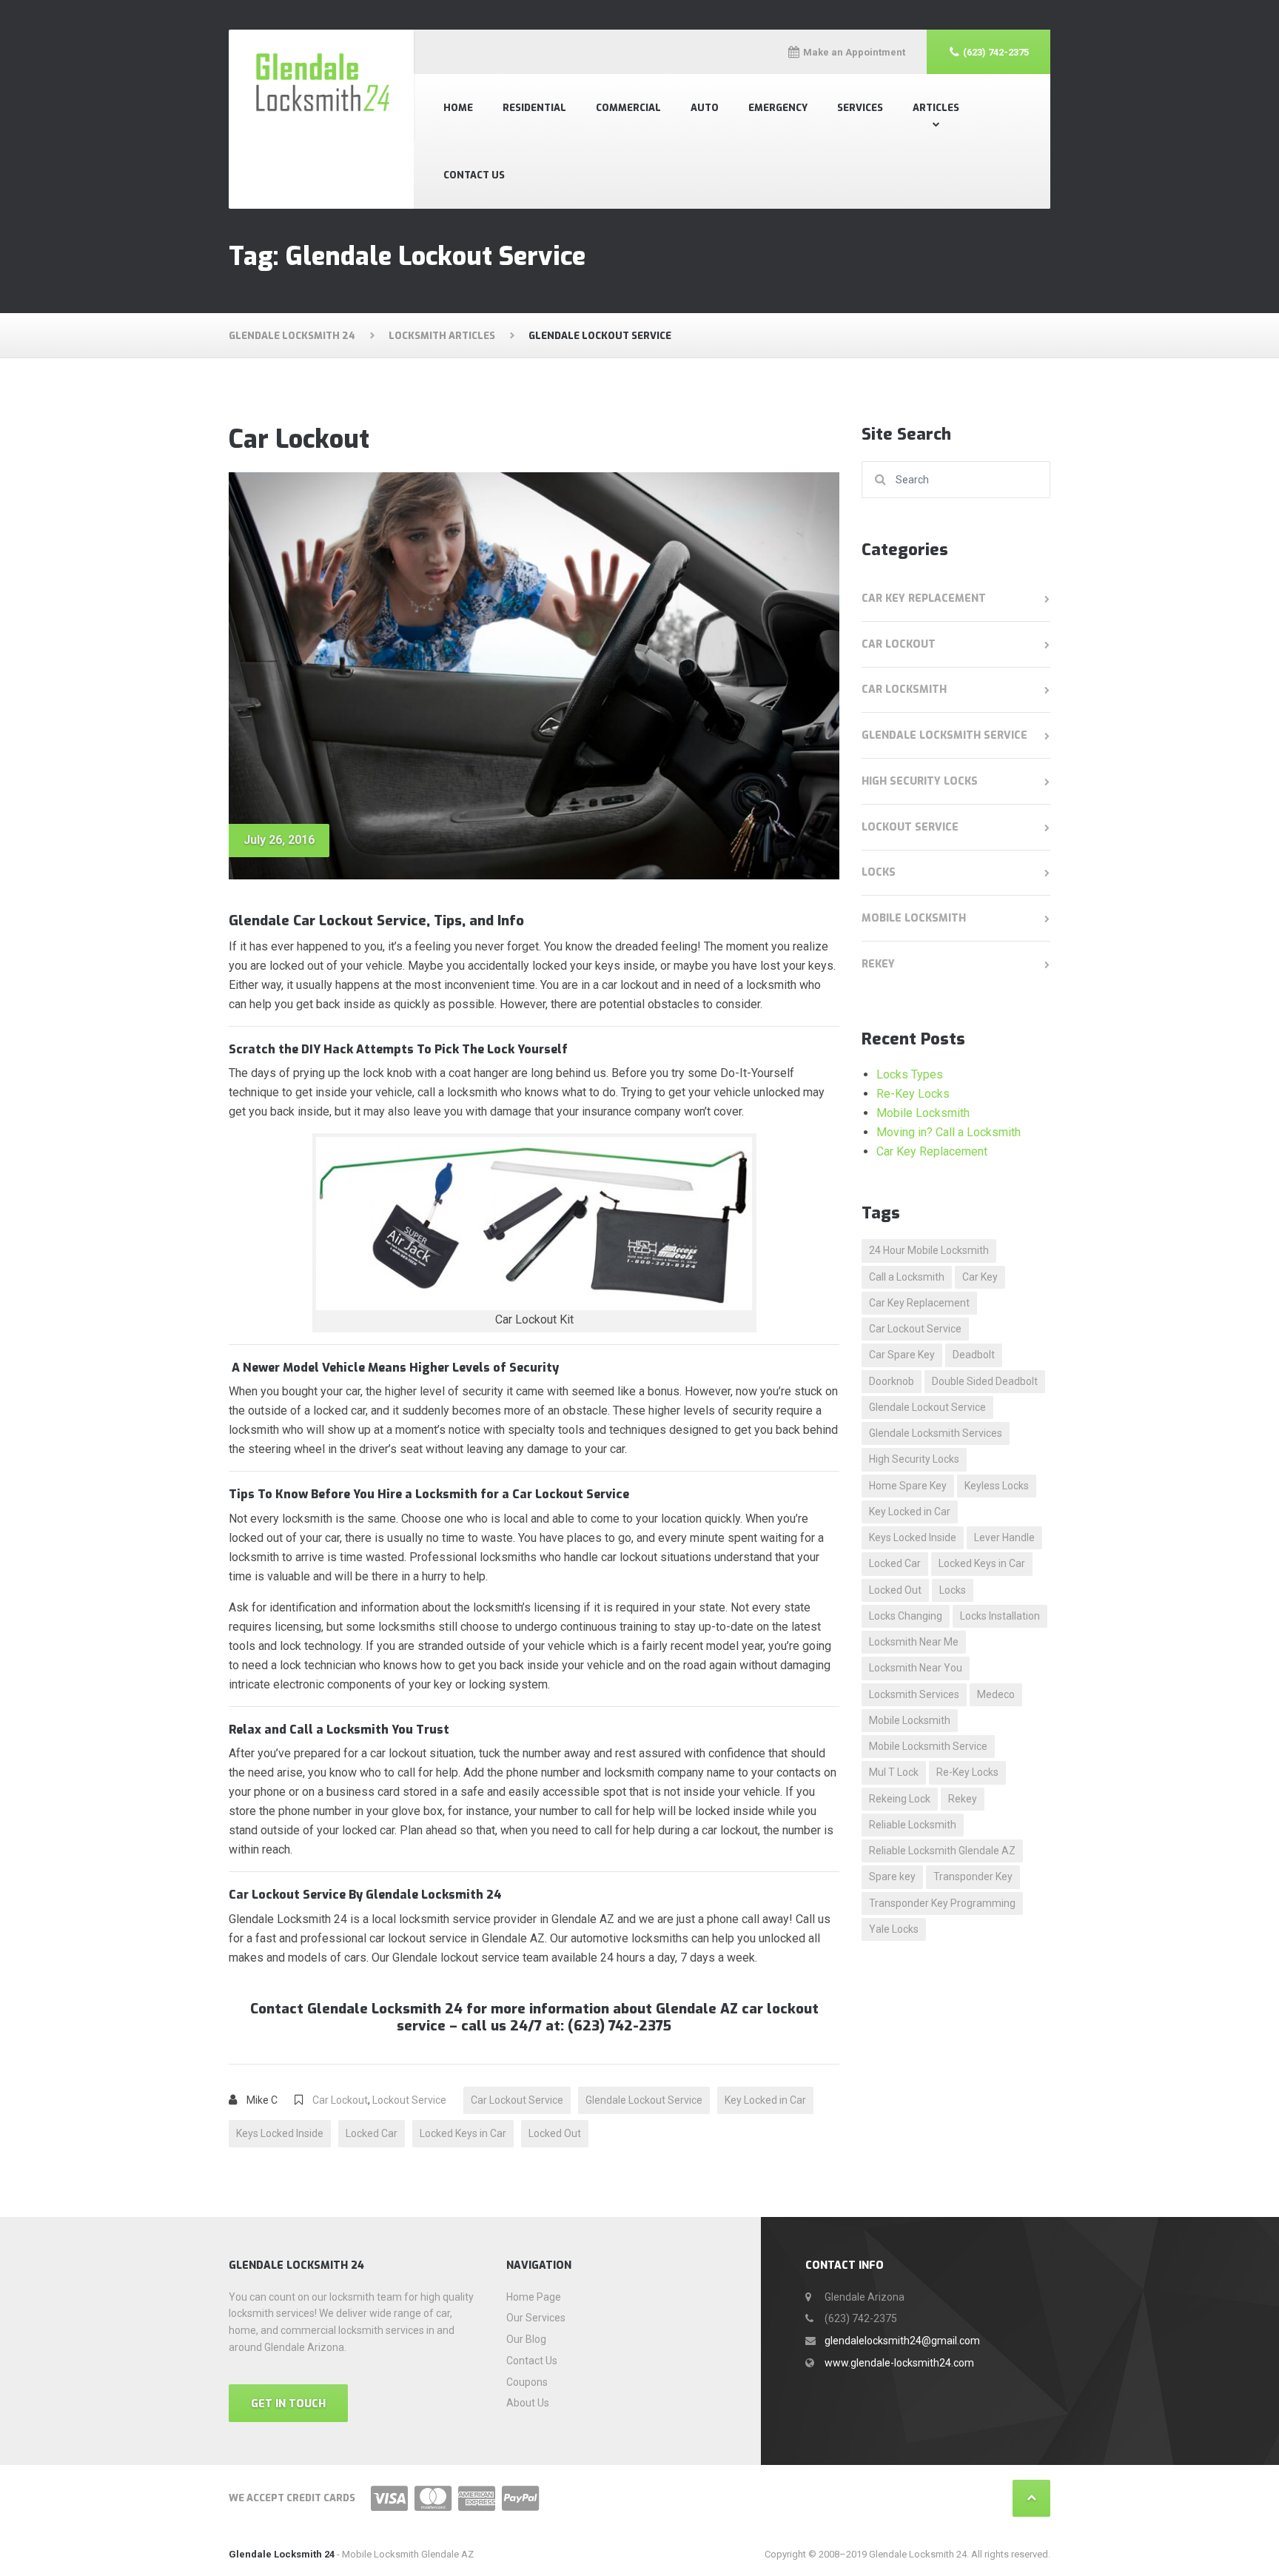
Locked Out (555, 2133)
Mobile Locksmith (914, 918)
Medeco (996, 1694)
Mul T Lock (894, 1772)
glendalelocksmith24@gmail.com (902, 2341)
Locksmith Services (914, 1694)
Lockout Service (409, 2100)
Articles (936, 108)
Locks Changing (906, 1616)
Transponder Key (973, 1876)
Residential (534, 108)
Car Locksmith (904, 690)
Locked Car (372, 2133)
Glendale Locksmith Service (944, 735)
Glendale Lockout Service (644, 2100)
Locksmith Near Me (914, 1642)
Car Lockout (299, 439)
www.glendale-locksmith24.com (899, 2363)
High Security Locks (920, 781)
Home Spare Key (908, 1486)
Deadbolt (974, 1355)
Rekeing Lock (900, 1799)
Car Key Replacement (924, 598)
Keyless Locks (997, 1486)
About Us (528, 2403)
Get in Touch (288, 2404)
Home (458, 108)
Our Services (536, 2318)
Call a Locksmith (907, 1277)
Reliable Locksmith (913, 1825)
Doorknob (892, 1381)
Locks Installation (1000, 1616)
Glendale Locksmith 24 (282, 2554)
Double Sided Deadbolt (985, 1381)
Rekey (878, 964)
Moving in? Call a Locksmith (949, 1132)
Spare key (892, 1876)
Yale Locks (894, 1929)
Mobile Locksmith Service (928, 1746)
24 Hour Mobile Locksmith (929, 1250)
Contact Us (474, 175)
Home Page (534, 2297)
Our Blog (526, 2339)
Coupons (527, 2382)
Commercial (628, 108)
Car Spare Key (902, 1355)
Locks (879, 872)
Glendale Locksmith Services (936, 1433)
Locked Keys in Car (463, 2133)
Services (860, 108)
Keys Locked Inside (280, 2133)
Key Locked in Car (765, 2100)
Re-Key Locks (913, 1094)
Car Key (980, 1277)
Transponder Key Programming (942, 1903)
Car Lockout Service (517, 2100)
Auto (705, 108)
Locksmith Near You (916, 1668)
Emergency (778, 108)
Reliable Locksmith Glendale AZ (942, 1851)
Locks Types (910, 1074)
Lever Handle (1004, 1537)
